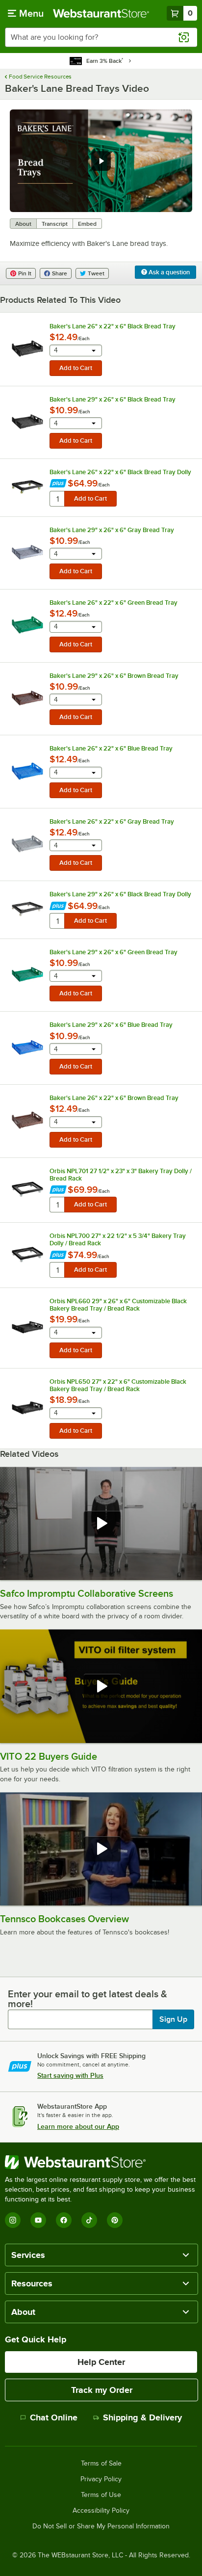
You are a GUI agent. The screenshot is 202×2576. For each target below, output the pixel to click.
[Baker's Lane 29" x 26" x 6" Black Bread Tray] (27, 422)
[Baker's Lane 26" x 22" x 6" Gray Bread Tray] (27, 844)
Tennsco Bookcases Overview (64, 1919)
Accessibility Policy (101, 2511)
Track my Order (102, 2390)
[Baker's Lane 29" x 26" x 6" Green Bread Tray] (27, 974)
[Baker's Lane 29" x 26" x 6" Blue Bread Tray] (27, 1047)
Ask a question (168, 272)
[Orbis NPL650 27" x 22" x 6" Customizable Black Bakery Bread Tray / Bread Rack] (27, 1408)
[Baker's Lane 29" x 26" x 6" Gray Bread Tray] (27, 552)
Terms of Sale (101, 2464)
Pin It (25, 273)
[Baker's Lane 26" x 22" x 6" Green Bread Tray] (27, 625)
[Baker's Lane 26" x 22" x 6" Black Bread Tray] (27, 349)
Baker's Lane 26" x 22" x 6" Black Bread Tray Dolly (120, 472)
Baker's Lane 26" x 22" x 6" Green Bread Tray (114, 603)
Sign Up (173, 2019)
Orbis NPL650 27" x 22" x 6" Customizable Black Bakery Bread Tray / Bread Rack (118, 1385)
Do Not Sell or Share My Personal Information (101, 2526)
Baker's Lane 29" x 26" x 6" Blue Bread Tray (111, 1025)
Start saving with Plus (70, 2075)
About (23, 224)
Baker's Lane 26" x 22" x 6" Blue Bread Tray (111, 748)
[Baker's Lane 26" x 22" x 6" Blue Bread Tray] (27, 771)
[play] (101, 161)
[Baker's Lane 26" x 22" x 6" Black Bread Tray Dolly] (27, 487)
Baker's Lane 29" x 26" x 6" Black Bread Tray (113, 399)
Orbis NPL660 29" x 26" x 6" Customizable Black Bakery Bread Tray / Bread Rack (118, 1305)
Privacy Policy (101, 2479)
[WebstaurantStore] (101, 2162)
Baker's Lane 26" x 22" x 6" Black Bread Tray (113, 326)
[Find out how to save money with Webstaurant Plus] (58, 484)
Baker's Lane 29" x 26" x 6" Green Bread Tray (114, 952)
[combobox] (101, 37)
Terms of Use (101, 2495)
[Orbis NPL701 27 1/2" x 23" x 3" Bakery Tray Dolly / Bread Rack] (27, 1189)
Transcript (55, 224)
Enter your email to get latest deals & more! (88, 1999)
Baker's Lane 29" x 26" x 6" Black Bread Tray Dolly (120, 894)
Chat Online (54, 2417)
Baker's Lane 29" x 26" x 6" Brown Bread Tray (114, 676)
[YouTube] (38, 2220)
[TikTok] (89, 2220)
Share (60, 273)
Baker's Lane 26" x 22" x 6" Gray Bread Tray (112, 821)
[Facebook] (64, 2220)
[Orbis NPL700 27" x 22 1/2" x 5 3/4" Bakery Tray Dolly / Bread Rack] (27, 1255)
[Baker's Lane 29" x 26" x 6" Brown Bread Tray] (27, 698)
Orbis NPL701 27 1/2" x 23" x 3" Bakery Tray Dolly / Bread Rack (121, 1175)
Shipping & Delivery (142, 2417)
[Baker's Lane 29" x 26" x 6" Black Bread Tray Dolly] (27, 909)
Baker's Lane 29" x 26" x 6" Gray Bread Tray (112, 530)
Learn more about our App (78, 2126)
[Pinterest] (115, 2220)
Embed (87, 224)
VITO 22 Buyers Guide (49, 1756)
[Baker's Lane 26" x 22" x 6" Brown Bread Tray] (27, 1120)
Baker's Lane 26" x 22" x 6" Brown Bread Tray (114, 1098)
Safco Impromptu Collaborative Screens (87, 1593)
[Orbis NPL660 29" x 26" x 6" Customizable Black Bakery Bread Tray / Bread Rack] (27, 1327)
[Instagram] (13, 2220)
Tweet (96, 273)
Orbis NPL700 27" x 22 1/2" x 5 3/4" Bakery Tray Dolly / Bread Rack (118, 1239)
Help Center (101, 2362)
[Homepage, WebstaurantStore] (101, 13)
